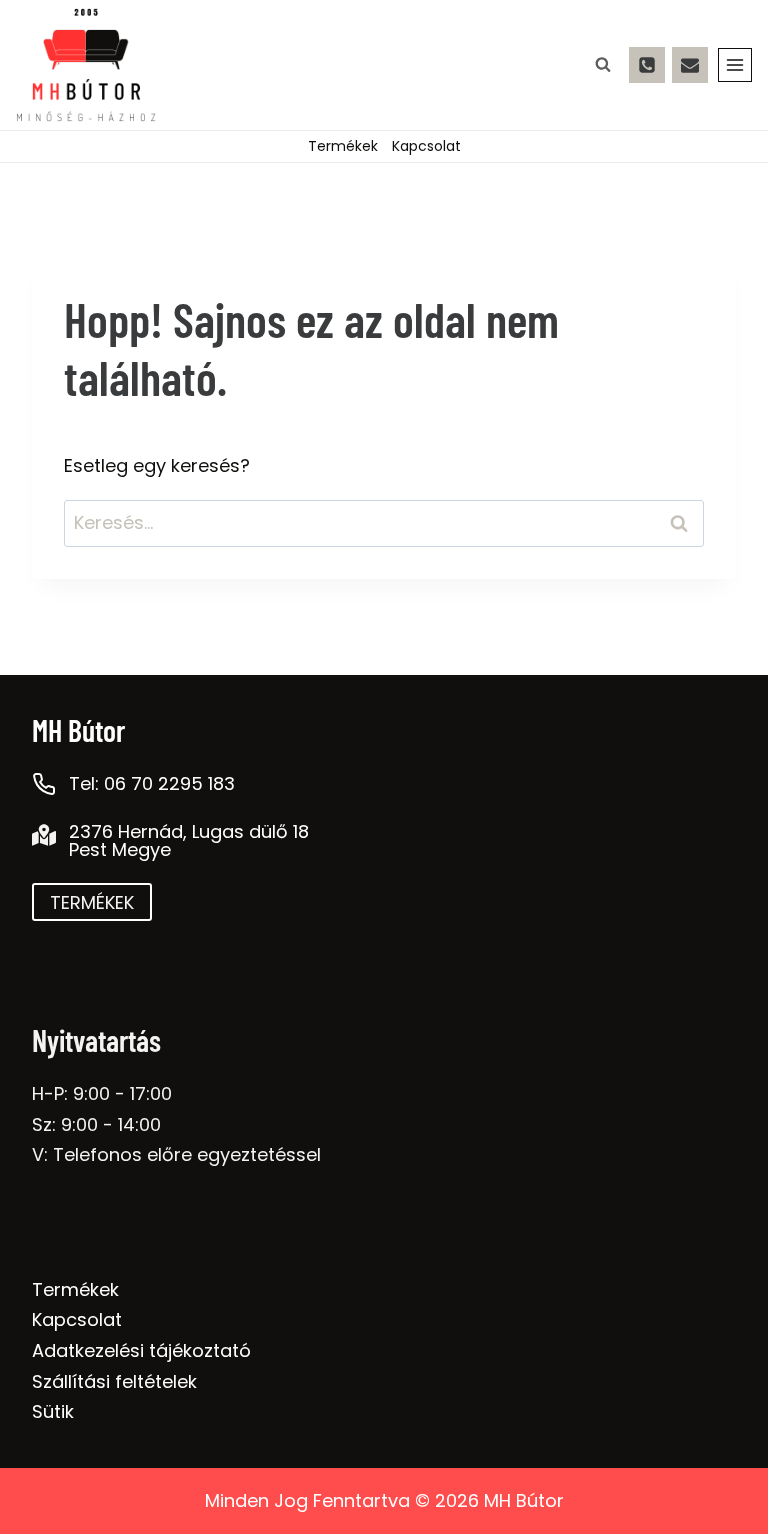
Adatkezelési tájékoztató (141, 1350)
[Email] (690, 65)
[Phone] (647, 65)
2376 (91, 831)
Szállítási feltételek (114, 1381)
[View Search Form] (603, 65)
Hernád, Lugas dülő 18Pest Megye (189, 840)
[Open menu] (735, 65)
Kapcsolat (426, 146)
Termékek (343, 146)
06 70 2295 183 (169, 783)
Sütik (53, 1411)
